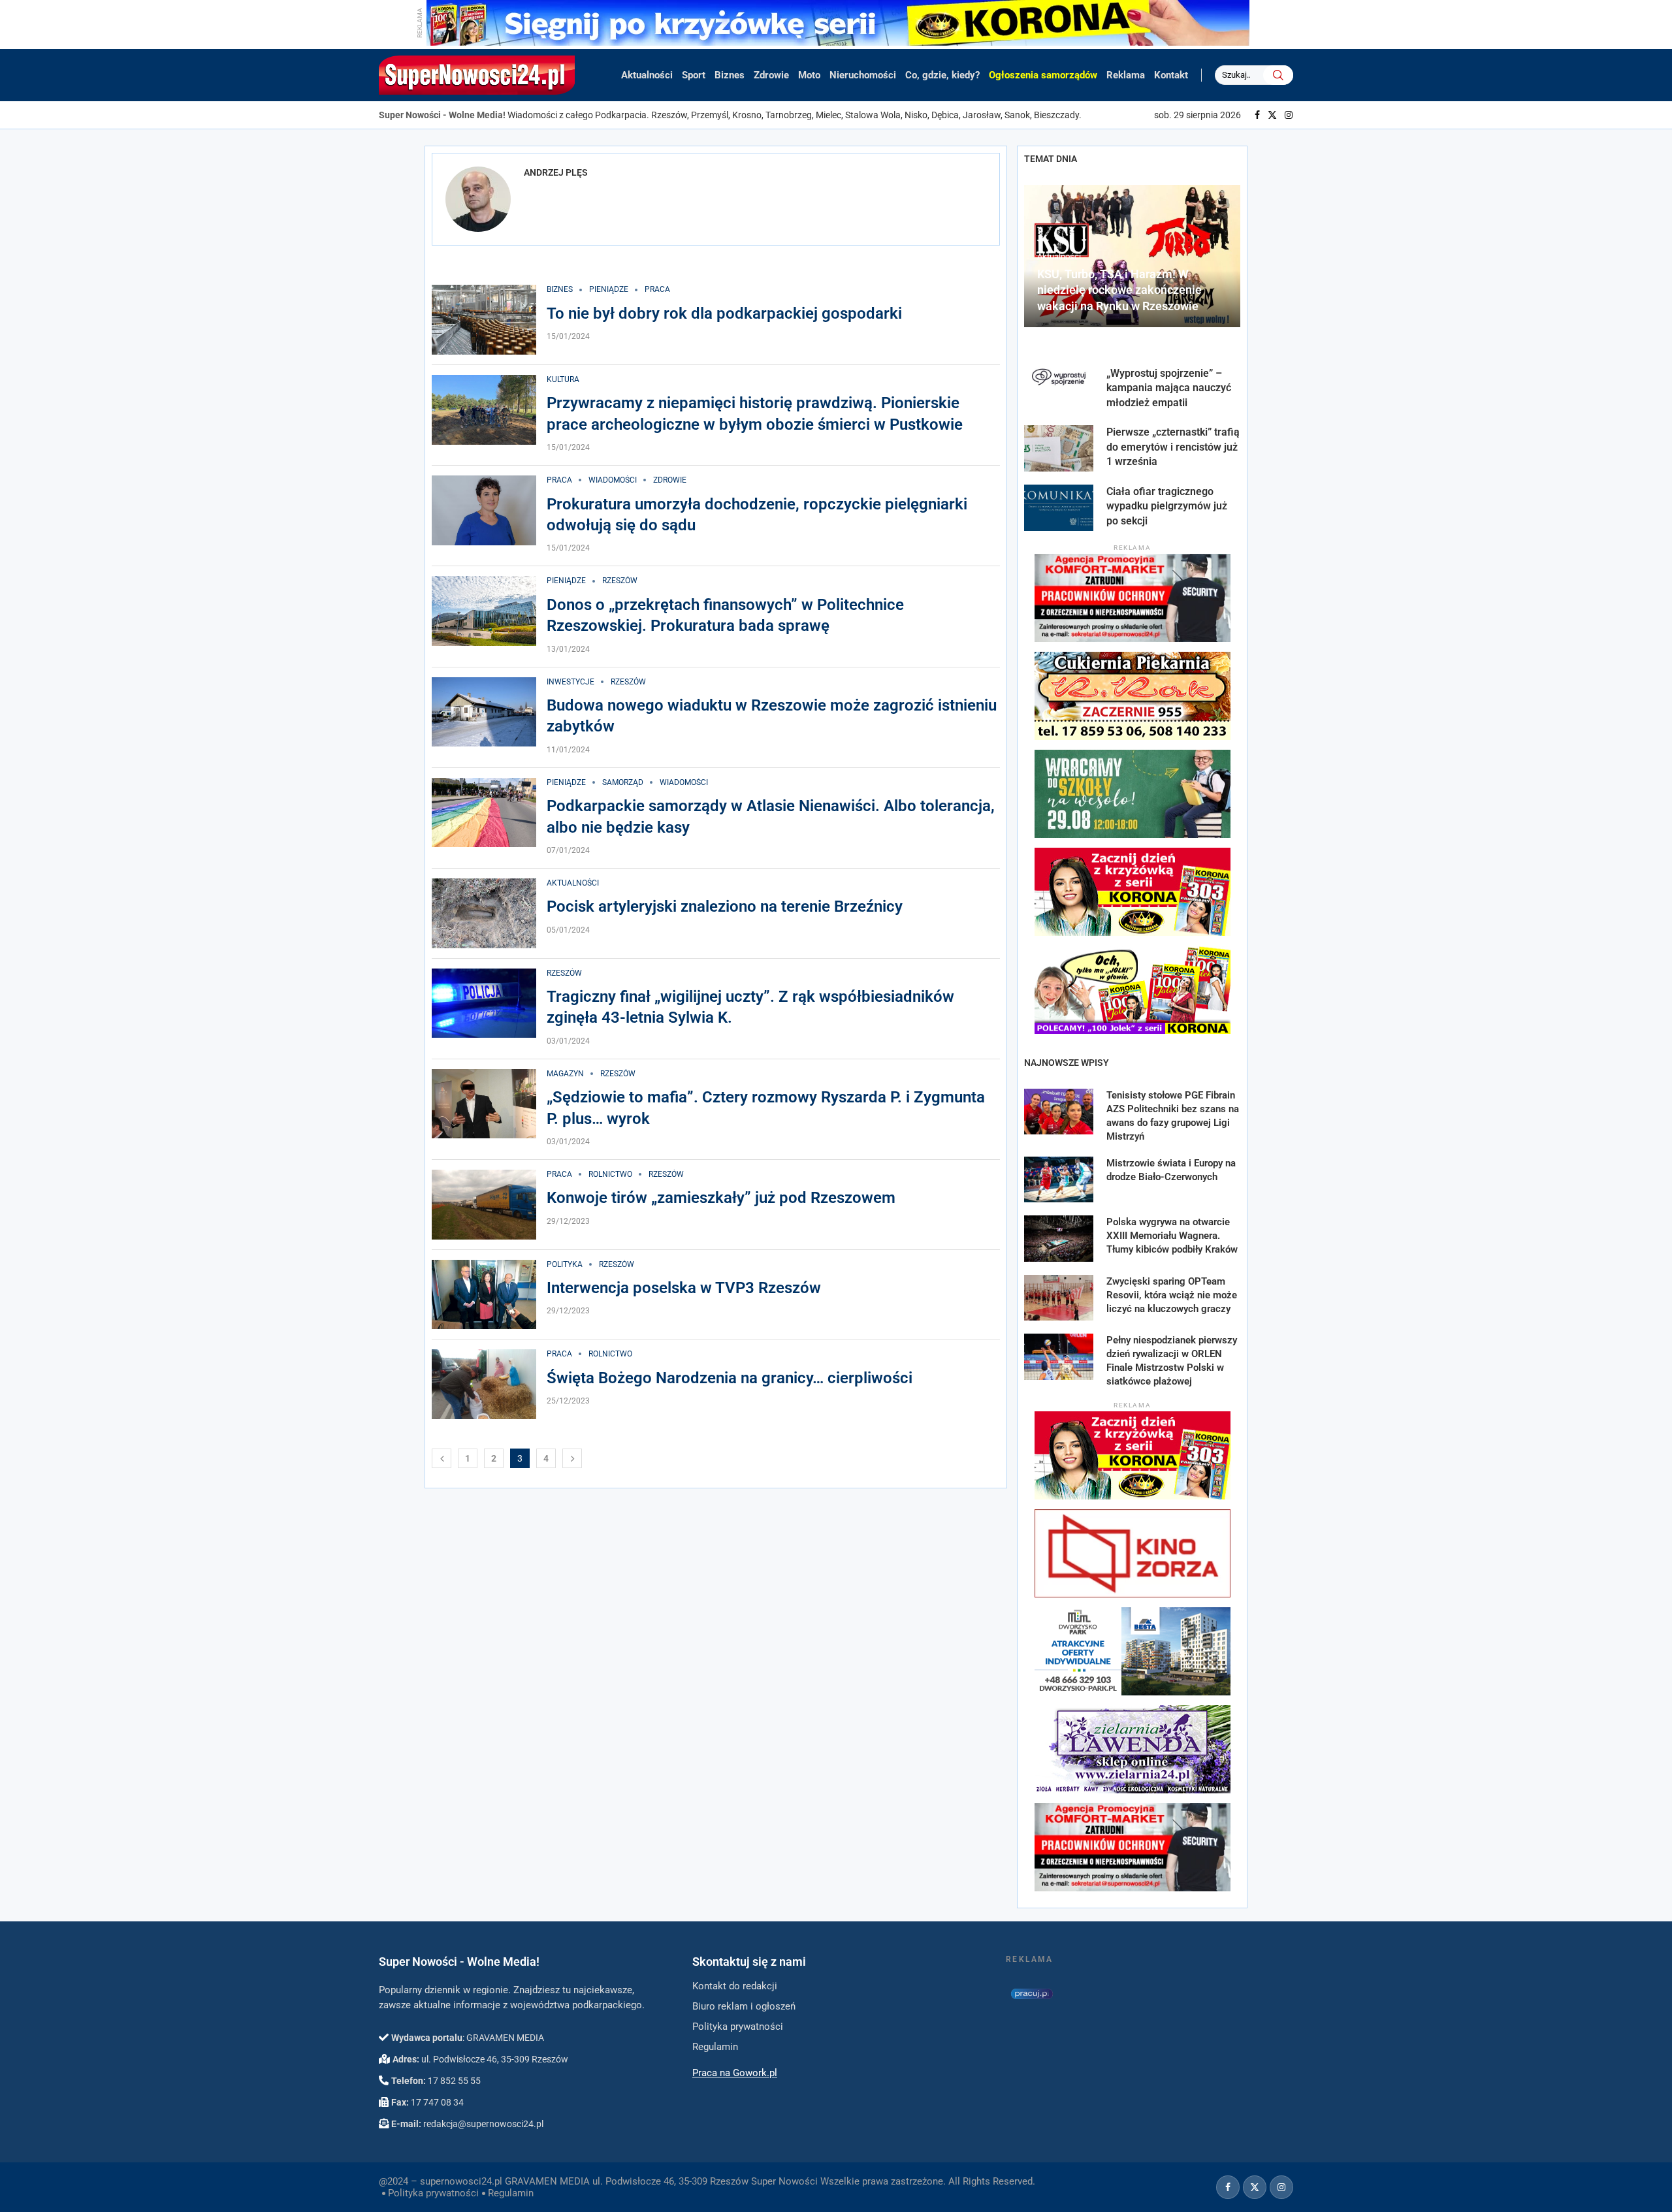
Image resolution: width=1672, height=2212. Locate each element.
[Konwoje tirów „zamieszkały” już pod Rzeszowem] (484, 1205)
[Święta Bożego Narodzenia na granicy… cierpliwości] (484, 1384)
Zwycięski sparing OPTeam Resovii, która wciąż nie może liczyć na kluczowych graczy (1172, 1295)
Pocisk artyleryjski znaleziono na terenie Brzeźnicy (725, 906)
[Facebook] (1257, 115)
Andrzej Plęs (556, 172)
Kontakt (1171, 75)
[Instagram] (1289, 115)
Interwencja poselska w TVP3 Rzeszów (684, 1288)
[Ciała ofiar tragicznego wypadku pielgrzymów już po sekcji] (1059, 508)
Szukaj (1278, 75)
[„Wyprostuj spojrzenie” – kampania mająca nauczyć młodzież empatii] (1059, 390)
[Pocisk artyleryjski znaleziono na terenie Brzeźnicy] (484, 913)
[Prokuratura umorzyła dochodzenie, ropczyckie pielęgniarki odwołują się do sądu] (484, 510)
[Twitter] (1272, 115)
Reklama (1126, 75)
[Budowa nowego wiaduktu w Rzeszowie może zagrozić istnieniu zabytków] (484, 712)
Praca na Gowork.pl (735, 2073)
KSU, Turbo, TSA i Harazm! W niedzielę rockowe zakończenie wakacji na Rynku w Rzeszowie (1119, 290)
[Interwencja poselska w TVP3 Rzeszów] (484, 1295)
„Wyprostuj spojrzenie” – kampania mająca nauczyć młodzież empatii (1169, 388)
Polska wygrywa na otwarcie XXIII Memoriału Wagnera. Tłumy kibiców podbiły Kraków (1172, 1236)
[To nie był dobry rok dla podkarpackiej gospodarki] (484, 320)
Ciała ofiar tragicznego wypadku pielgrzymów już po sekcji (1167, 506)
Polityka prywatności (433, 2193)
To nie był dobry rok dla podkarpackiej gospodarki (724, 313)
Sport (694, 75)
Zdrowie (771, 75)
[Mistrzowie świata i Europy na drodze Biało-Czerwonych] (1059, 1180)
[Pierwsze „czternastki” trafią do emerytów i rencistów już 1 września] (1059, 448)
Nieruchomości (863, 75)
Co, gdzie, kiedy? (942, 75)
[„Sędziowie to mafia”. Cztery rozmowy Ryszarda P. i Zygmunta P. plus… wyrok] (484, 1104)
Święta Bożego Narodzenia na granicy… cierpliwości (730, 1378)
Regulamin (511, 2193)
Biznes (730, 75)
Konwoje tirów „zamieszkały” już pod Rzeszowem (721, 1198)
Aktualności (647, 75)
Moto (809, 75)
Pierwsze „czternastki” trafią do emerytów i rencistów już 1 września (1173, 447)
